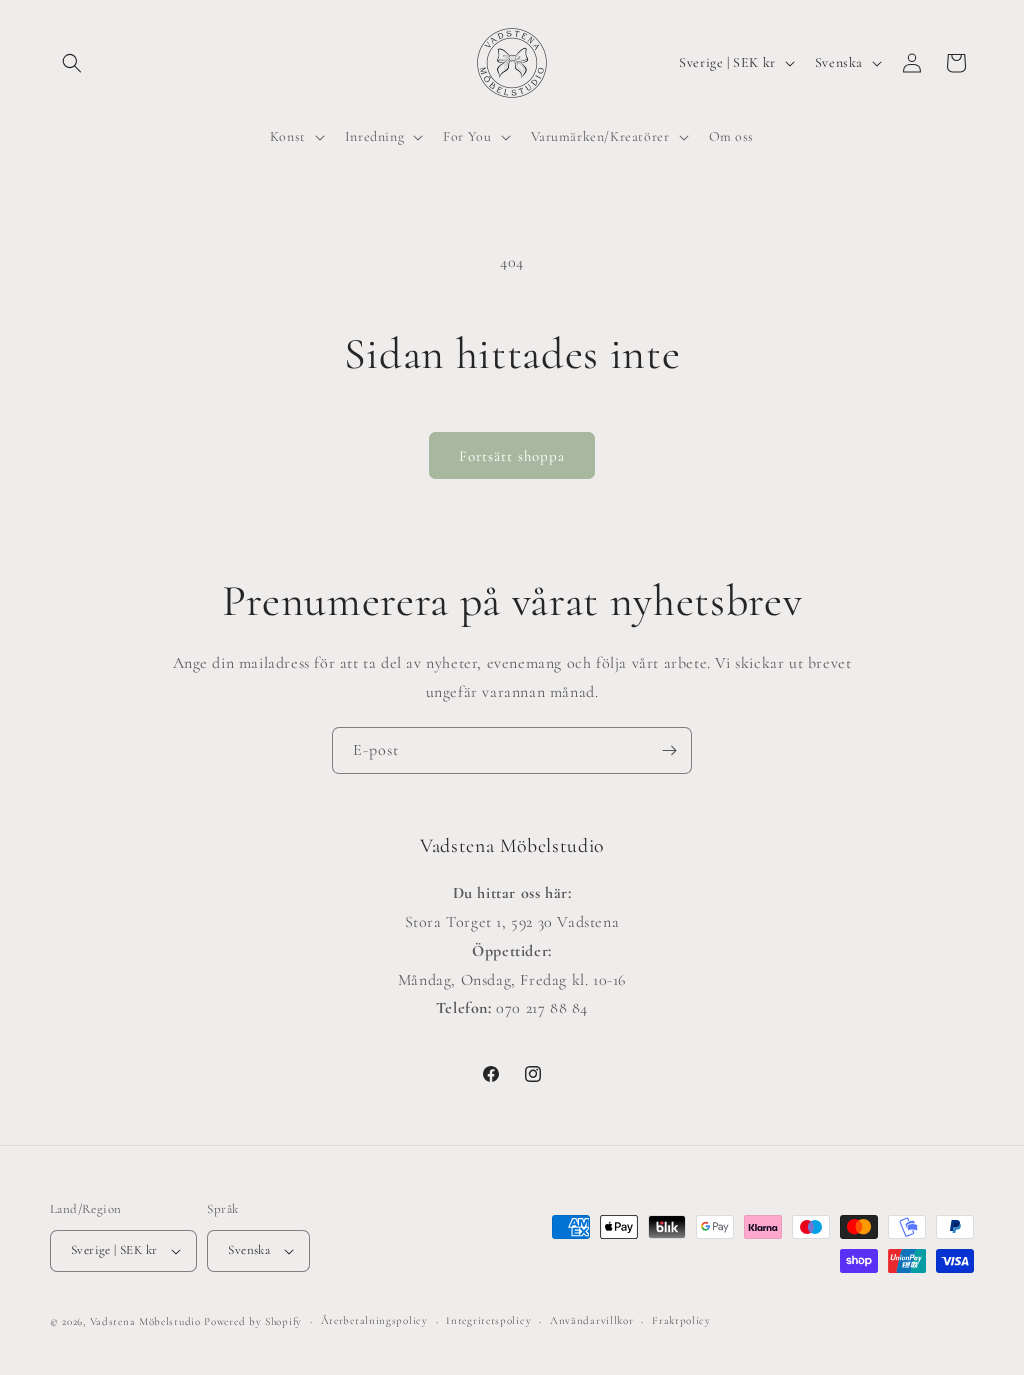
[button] (72, 63)
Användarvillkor (592, 1320)
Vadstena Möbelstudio (145, 1321)
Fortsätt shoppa (512, 456)
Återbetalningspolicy (374, 1320)
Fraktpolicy (681, 1320)
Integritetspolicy (488, 1320)
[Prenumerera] (669, 750)
